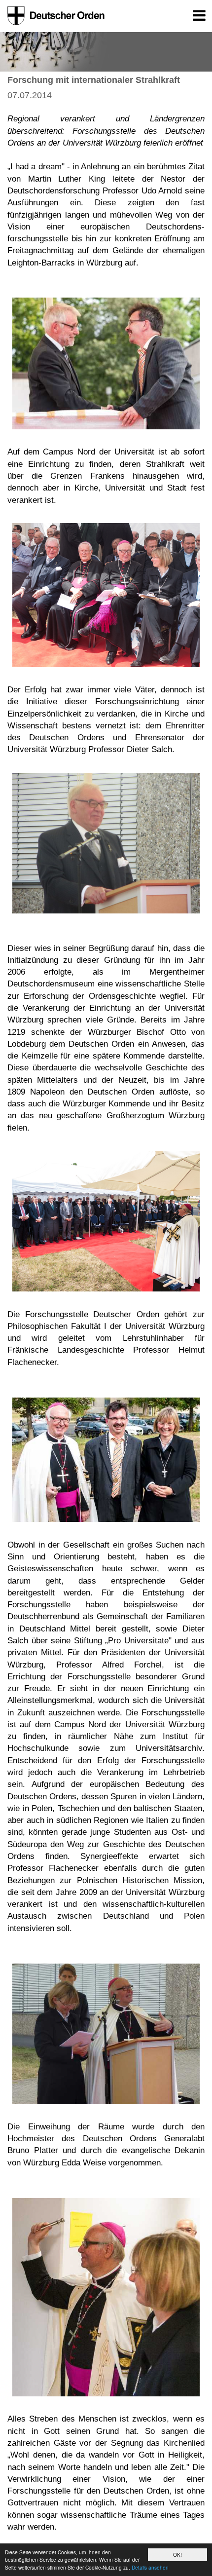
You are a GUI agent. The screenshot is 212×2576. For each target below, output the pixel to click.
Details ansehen (150, 2567)
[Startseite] (54, 16)
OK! (177, 2555)
